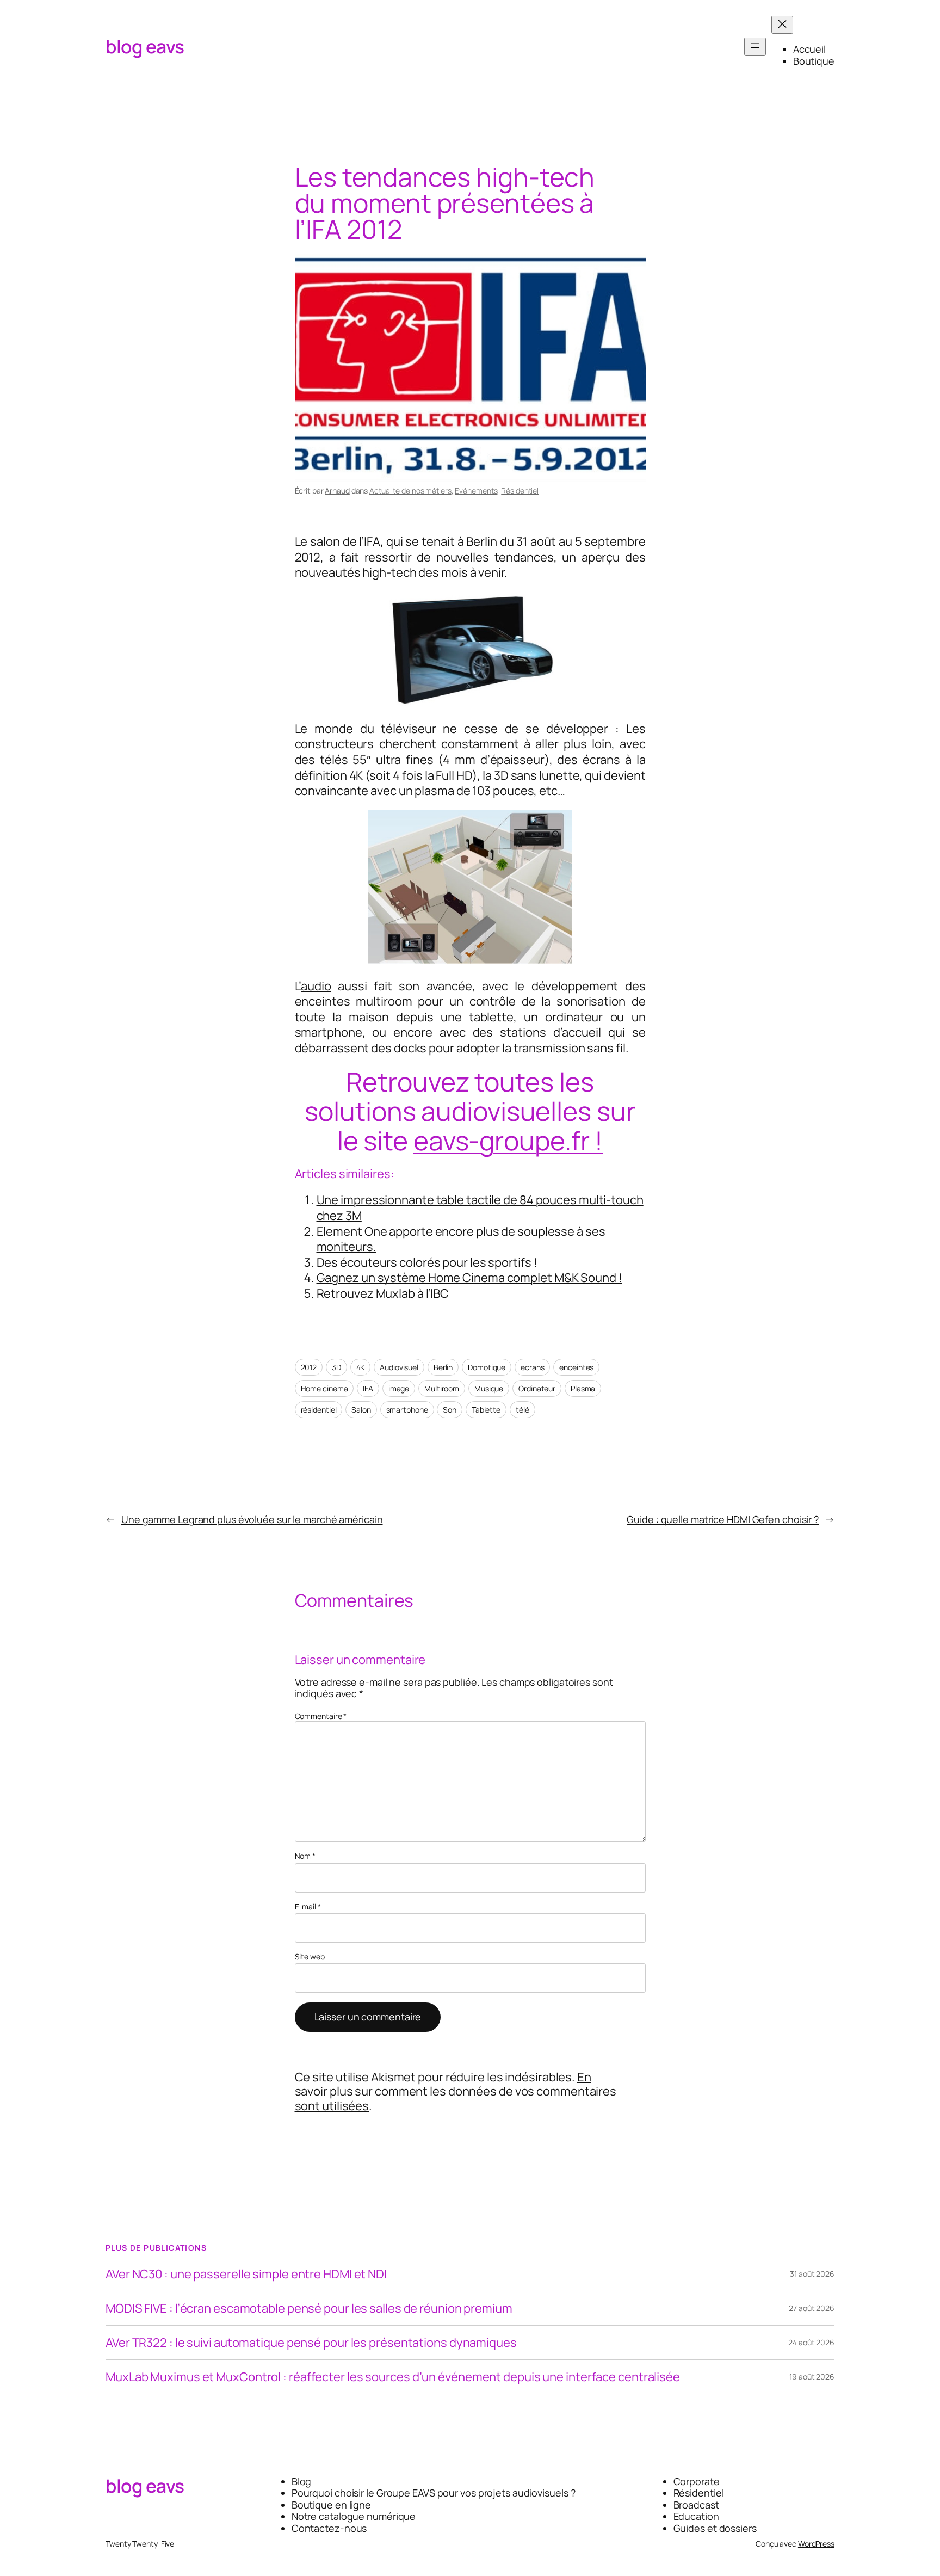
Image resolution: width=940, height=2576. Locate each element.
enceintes (323, 1001)
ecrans (532, 1367)
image (399, 1388)
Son (450, 1410)
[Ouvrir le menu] (755, 47)
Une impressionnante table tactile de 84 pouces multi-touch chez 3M (480, 1208)
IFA (368, 1388)
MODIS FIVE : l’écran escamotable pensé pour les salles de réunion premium (309, 2308)
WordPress (816, 2544)
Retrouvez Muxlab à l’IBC (383, 1293)
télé (522, 1410)
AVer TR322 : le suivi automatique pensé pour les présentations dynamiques (311, 2343)
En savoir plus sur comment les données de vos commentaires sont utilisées (456, 2091)
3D (336, 1367)
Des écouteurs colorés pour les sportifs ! (427, 1262)
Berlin (443, 1367)
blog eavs (145, 46)
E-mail (308, 1907)
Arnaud (337, 491)
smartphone (407, 1410)
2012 (309, 1367)
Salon (361, 1410)
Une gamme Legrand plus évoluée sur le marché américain (252, 1519)
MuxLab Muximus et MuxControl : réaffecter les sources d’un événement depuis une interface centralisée (393, 2377)
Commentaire (321, 1716)
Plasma (583, 1388)
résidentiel (319, 1410)
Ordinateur (537, 1388)
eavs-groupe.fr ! (508, 1140)
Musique (489, 1388)
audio (316, 986)
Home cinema (324, 1388)
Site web (310, 1957)
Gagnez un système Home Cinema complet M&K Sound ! (469, 1278)
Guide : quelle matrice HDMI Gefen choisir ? (723, 1519)
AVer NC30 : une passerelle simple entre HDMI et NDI (246, 2274)
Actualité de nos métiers (410, 491)
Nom (305, 1856)
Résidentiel (520, 491)
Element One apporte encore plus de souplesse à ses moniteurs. (461, 1239)
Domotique (487, 1367)
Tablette (486, 1410)
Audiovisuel (399, 1367)
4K (361, 1367)
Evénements (476, 491)
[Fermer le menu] (782, 25)
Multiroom (442, 1388)
